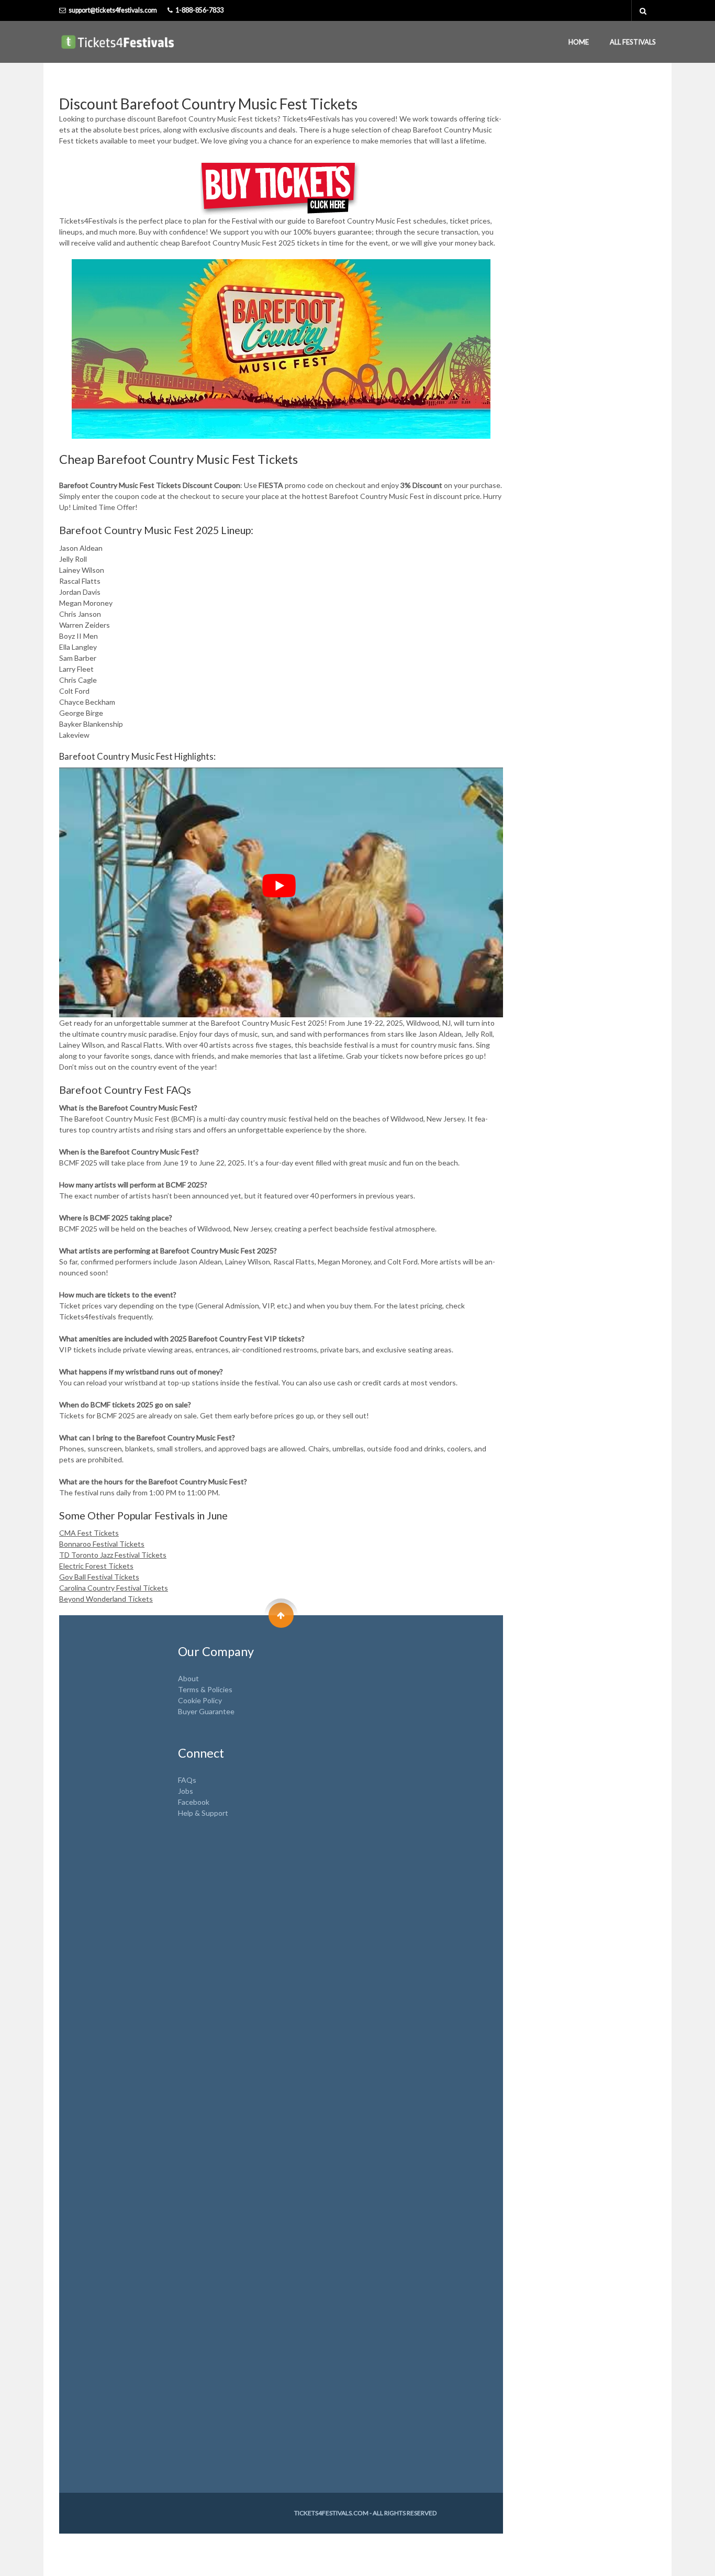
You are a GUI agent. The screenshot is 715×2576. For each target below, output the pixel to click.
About (188, 1678)
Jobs (186, 1791)
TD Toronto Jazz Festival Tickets (113, 1555)
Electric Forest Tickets (96, 1566)
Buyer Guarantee (206, 1711)
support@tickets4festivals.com (113, 10)
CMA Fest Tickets (89, 1533)
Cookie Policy (200, 1700)
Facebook (194, 1802)
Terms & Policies (205, 1689)
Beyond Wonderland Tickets (106, 1599)
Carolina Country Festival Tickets (114, 1588)
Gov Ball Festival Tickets (99, 1577)
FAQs (187, 1780)
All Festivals (633, 42)
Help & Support (203, 1813)
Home (579, 42)
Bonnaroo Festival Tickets (102, 1544)
